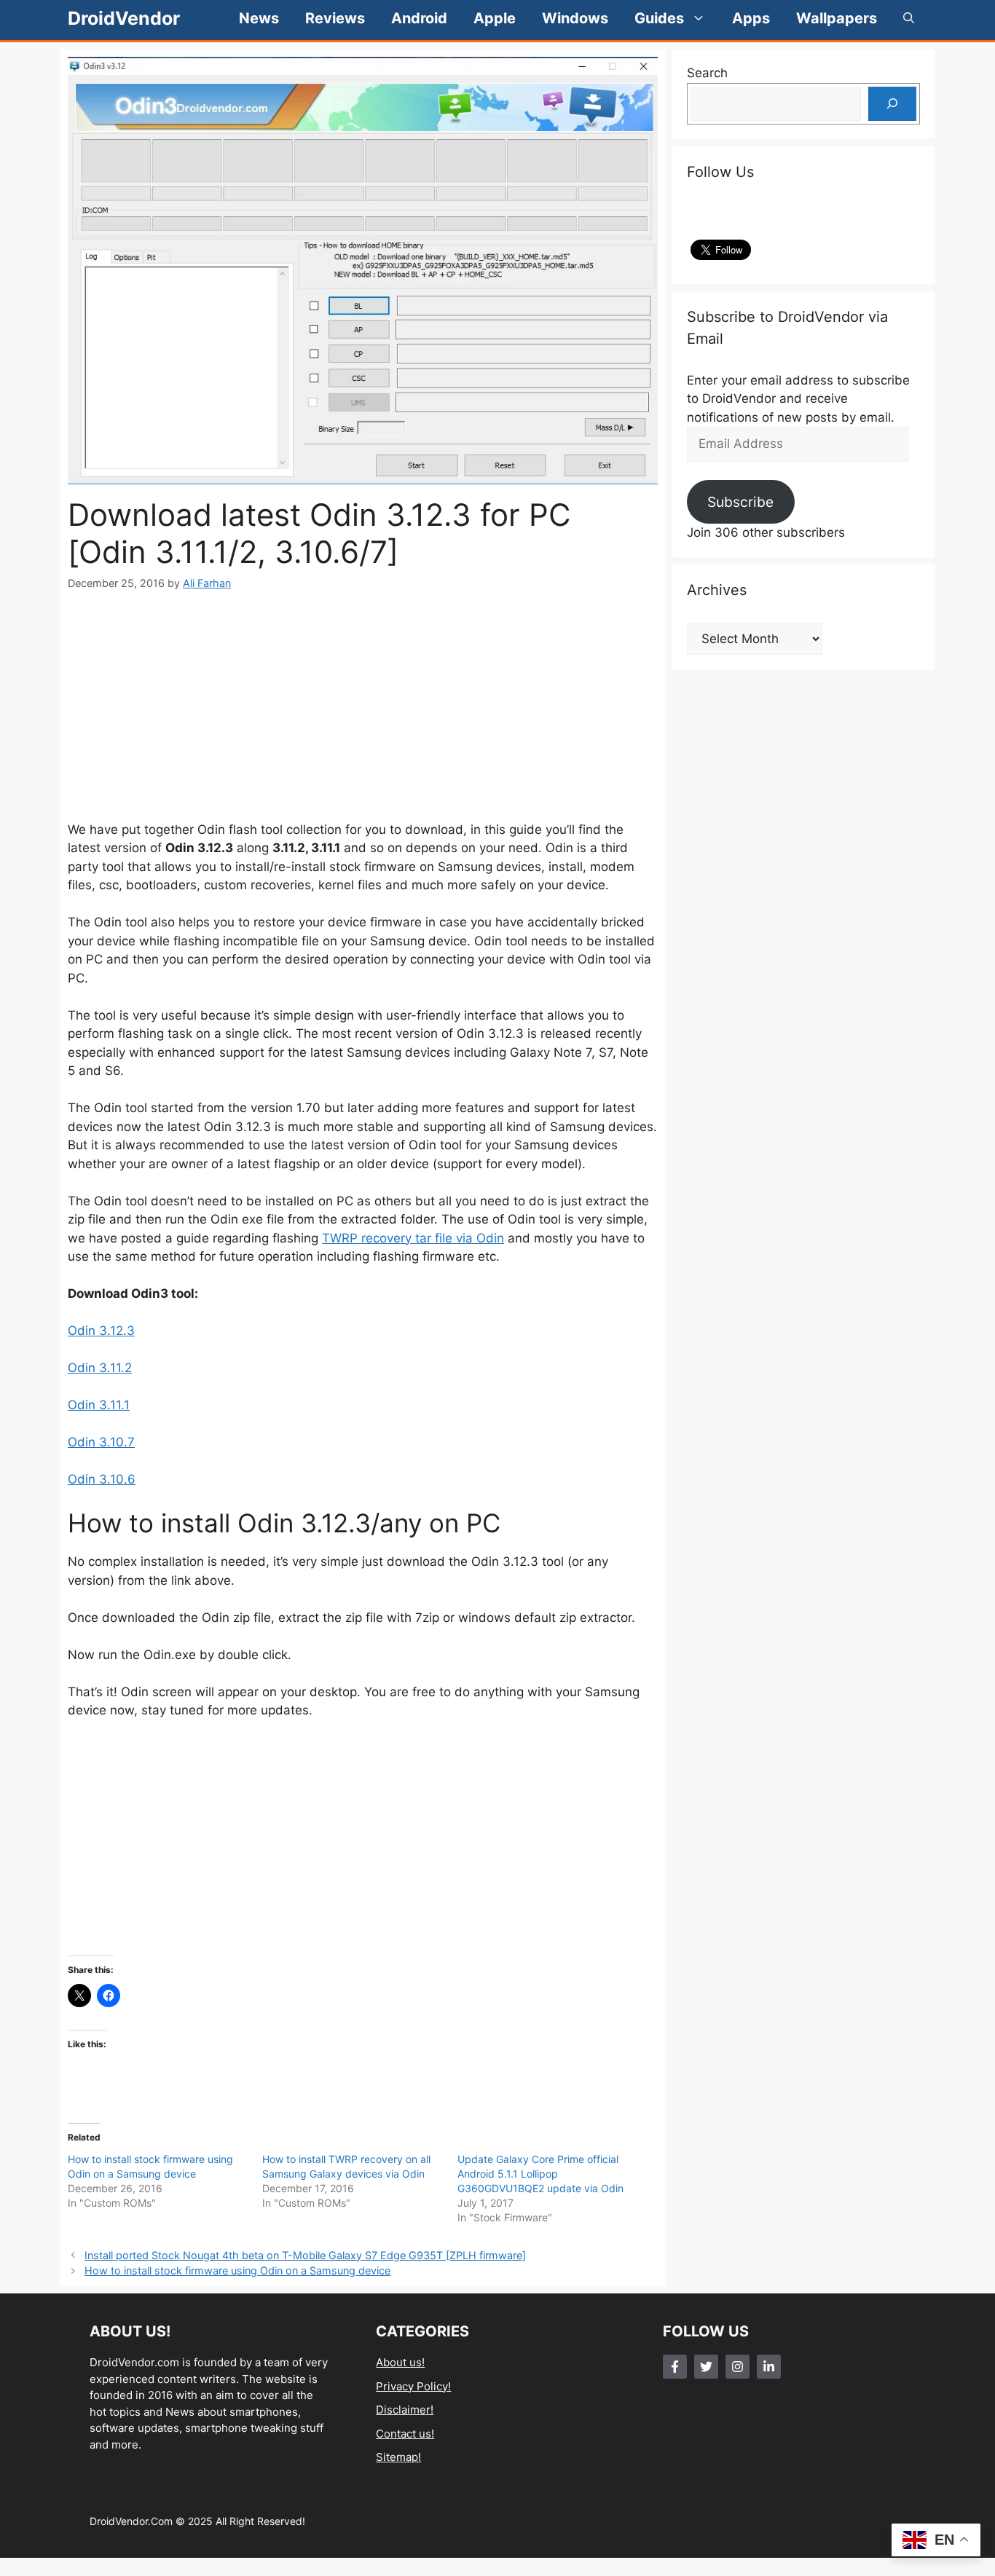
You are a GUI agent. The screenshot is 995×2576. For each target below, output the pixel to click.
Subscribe (740, 502)
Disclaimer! (405, 2410)
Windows (575, 18)
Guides (659, 18)
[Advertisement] (363, 706)
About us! (400, 2362)
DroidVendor (124, 18)
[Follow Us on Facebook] (675, 2367)
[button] (909, 18)
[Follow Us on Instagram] (738, 2367)
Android (419, 18)
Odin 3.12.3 (101, 1331)
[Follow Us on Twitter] (706, 2367)
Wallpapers (837, 18)
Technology (406, 2481)
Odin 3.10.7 (101, 1442)
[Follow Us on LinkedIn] (769, 2367)
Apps (751, 18)
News (259, 18)
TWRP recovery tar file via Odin (413, 1238)
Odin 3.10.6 (102, 1479)
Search (707, 73)
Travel (392, 2504)
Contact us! (405, 2434)
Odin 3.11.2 (100, 1368)
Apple (495, 18)
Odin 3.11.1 (99, 1405)
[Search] (892, 104)
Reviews (335, 18)
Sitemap (397, 2457)
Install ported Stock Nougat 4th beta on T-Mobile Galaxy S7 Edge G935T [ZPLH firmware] (305, 2255)
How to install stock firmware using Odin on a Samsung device (237, 2270)
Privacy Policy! (413, 2386)
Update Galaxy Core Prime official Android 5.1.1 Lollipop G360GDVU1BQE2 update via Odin (540, 2174)
